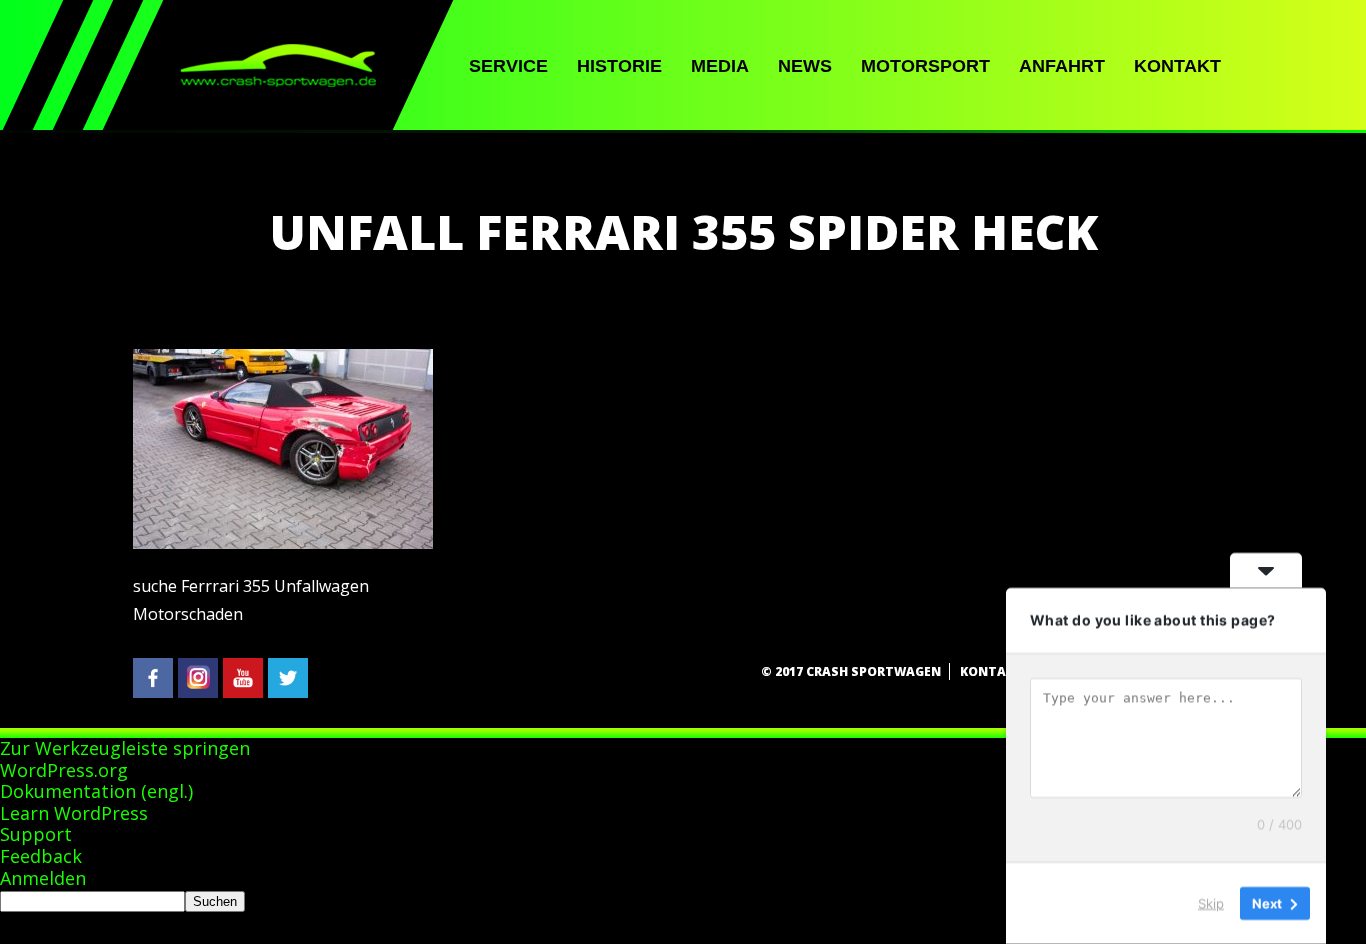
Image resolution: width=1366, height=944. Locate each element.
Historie (619, 66)
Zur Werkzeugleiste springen (125, 748)
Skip (1211, 903)
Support (36, 834)
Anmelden (43, 878)
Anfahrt (1062, 66)
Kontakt (1177, 66)
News (805, 66)
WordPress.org (64, 770)
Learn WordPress (74, 813)
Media (720, 66)
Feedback (41, 856)
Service (508, 66)
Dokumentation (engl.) (96, 791)
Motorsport (925, 66)
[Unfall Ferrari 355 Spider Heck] (283, 543)
